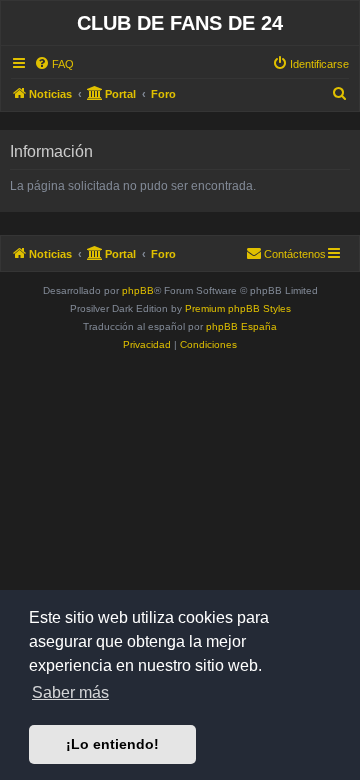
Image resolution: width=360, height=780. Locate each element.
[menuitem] (54, 64)
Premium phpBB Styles (238, 308)
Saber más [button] (70, 692)
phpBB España (241, 326)
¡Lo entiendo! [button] (112, 744)
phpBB (138, 290)
